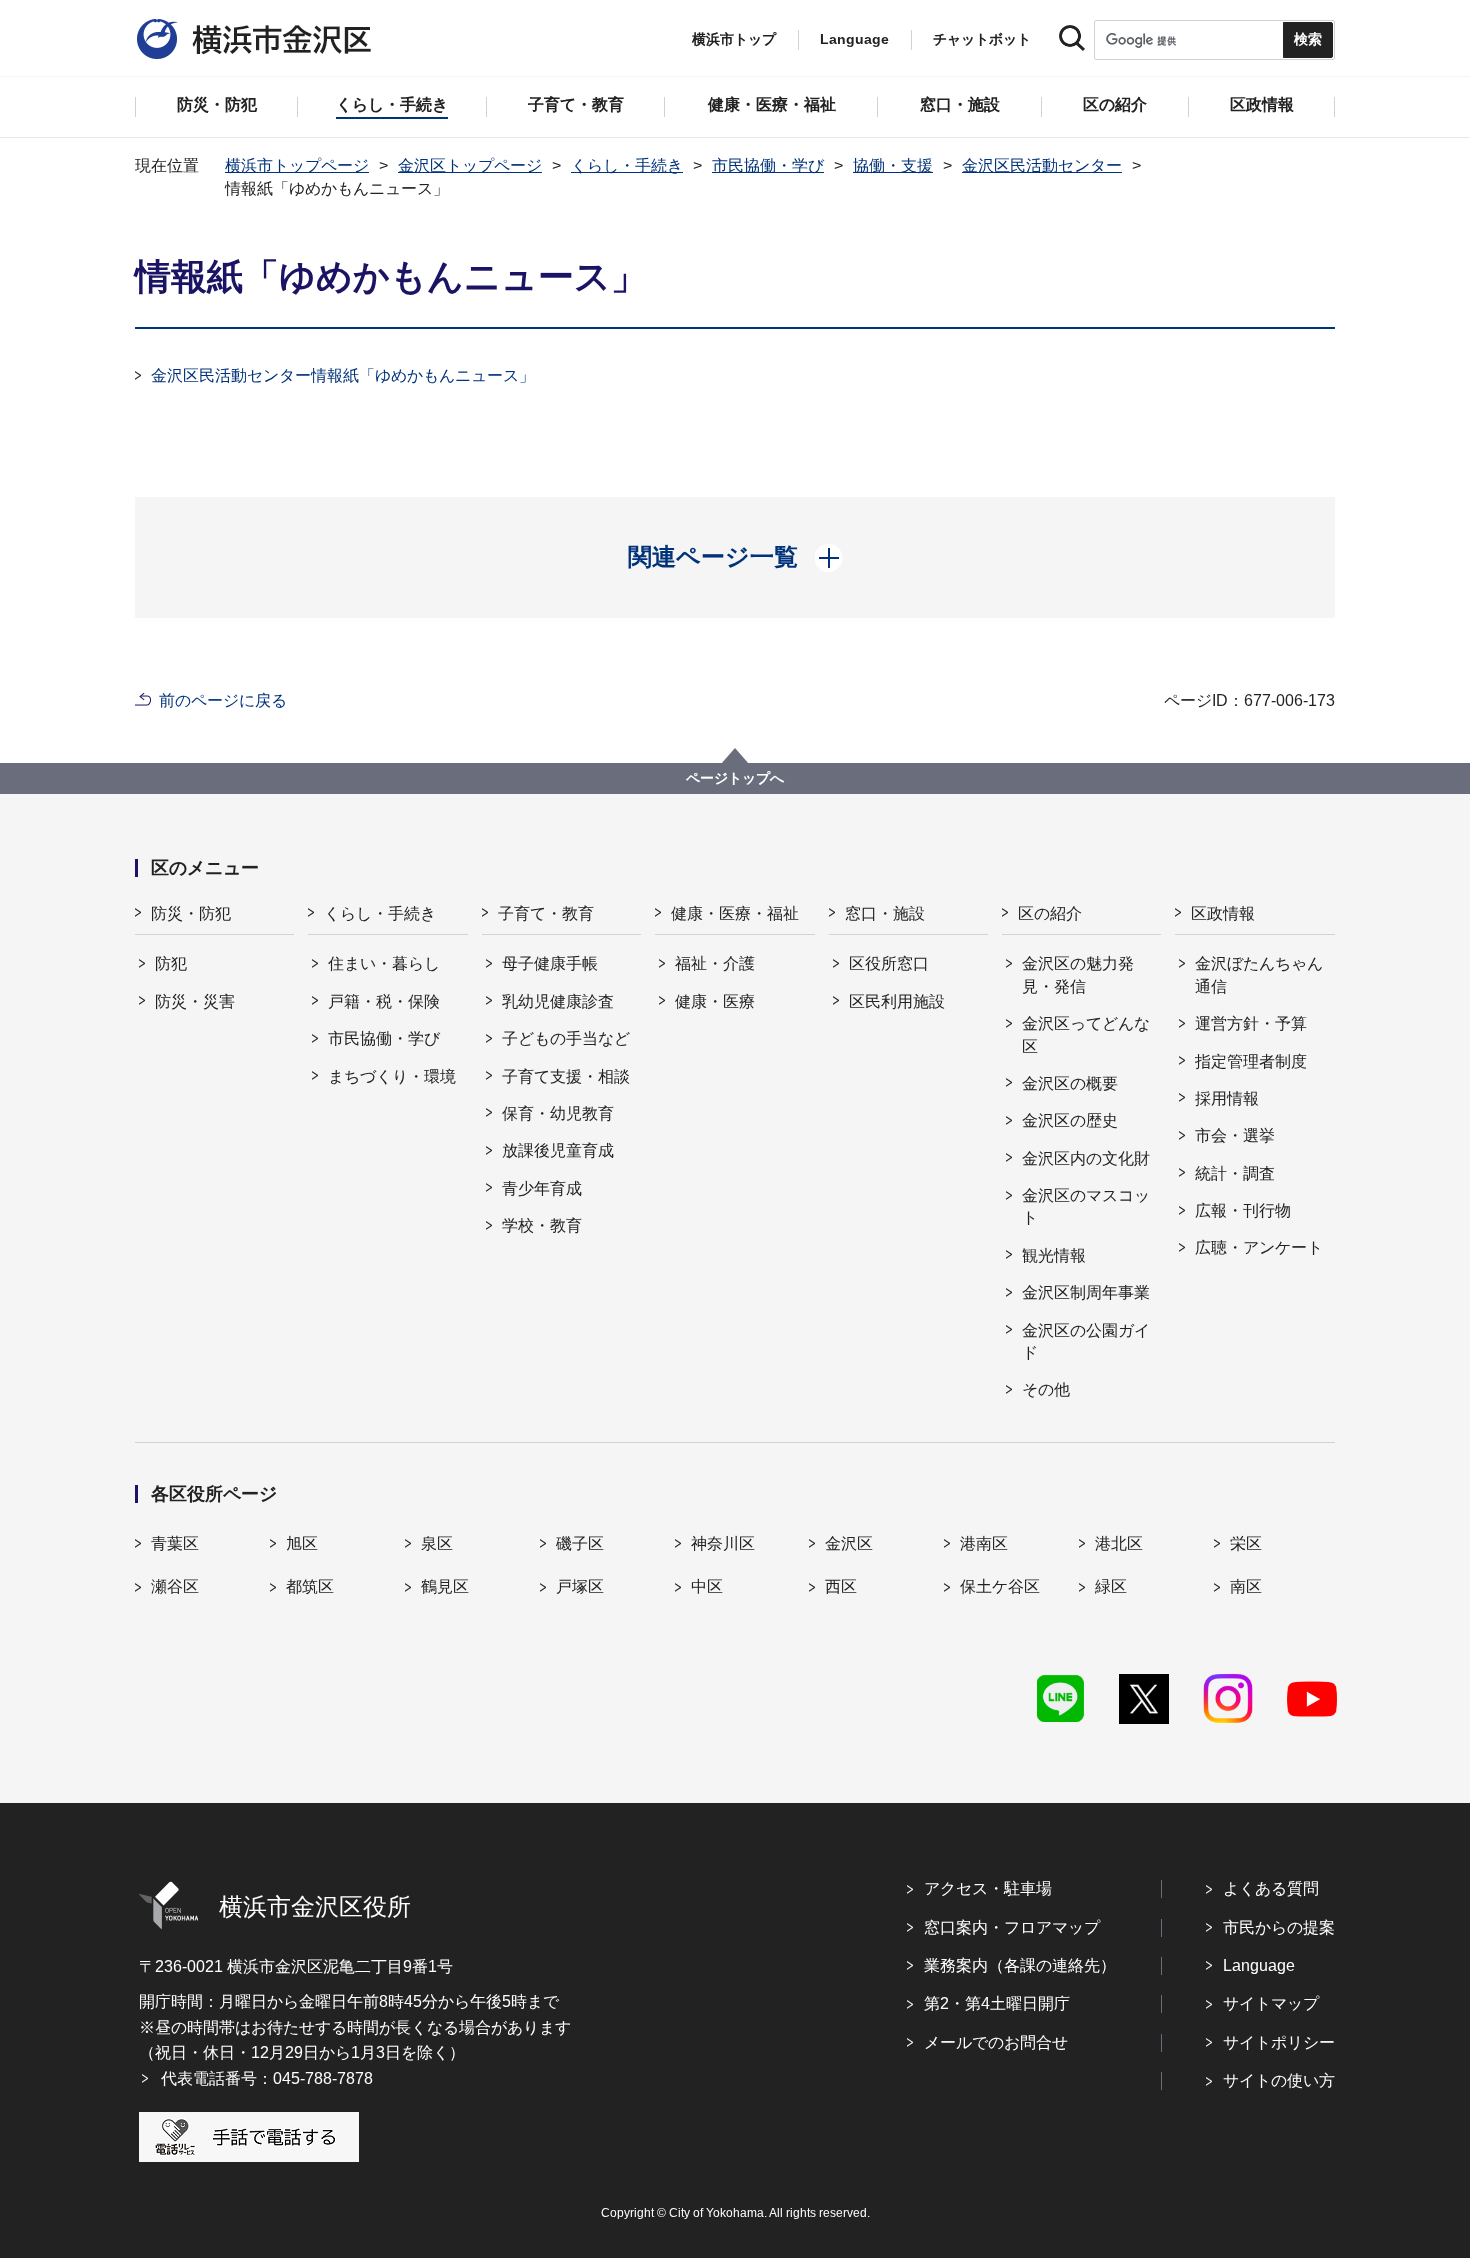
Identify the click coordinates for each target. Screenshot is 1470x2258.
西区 (841, 1586)
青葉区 (175, 1543)
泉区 (437, 1543)
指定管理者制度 (1251, 1061)
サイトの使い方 (1279, 2080)
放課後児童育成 (558, 1150)
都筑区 (310, 1586)
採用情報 (1227, 1098)
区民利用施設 (897, 1001)
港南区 (984, 1543)
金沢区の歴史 (1070, 1120)
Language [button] (854, 39)
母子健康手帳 (550, 963)
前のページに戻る (223, 700)
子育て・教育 (546, 913)
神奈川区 (723, 1543)
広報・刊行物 (1243, 1210)
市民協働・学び (768, 165)
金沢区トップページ (470, 165)
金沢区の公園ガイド (1086, 1341)
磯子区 (580, 1543)
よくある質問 (1271, 1888)
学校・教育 (542, 1225)
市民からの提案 (1279, 1927)
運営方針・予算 (1251, 1023)
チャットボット (982, 39)
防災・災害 (195, 1001)
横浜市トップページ (297, 165)
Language (1259, 1965)
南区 (1246, 1586)
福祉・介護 (715, 963)
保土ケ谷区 (1000, 1586)
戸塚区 (580, 1586)
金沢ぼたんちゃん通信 (1259, 974)
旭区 (302, 1543)
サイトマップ (1271, 2003)
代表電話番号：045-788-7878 (267, 2078)
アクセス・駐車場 (988, 1888)
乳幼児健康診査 (558, 1001)
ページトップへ (735, 778)
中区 (707, 1586)
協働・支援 (893, 165)
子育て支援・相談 (566, 1076)
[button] (735, 557)
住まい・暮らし (384, 963)
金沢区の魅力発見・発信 (1078, 974)
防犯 (171, 963)
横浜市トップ (734, 39)
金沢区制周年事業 (1086, 1292)
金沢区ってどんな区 (1086, 1034)
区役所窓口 (889, 963)
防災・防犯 (191, 913)
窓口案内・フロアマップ (1012, 1927)
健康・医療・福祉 (735, 913)
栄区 (1246, 1543)
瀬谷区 (175, 1586)
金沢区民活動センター (1042, 165)
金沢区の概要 (1070, 1083)
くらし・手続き (627, 165)
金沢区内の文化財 (1086, 1158)
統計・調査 (1235, 1173)
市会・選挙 (1235, 1135)
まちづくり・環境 (392, 1076)
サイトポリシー (1279, 2042)
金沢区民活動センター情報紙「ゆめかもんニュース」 (343, 375)
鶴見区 (445, 1586)
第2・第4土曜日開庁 (997, 2003)
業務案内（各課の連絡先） (1020, 1965)
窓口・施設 (885, 913)
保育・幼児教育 (558, 1113)
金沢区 (849, 1543)
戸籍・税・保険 (384, 1001)
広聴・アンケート (1259, 1247)
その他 (1046, 1389)
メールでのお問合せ (996, 2042)
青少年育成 (542, 1188)
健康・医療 (715, 1001)
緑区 (1111, 1586)
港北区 (1119, 1543)
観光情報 (1054, 1255)
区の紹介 (1050, 913)
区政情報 (1223, 913)
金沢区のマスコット (1086, 1206)
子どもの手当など (566, 1038)
